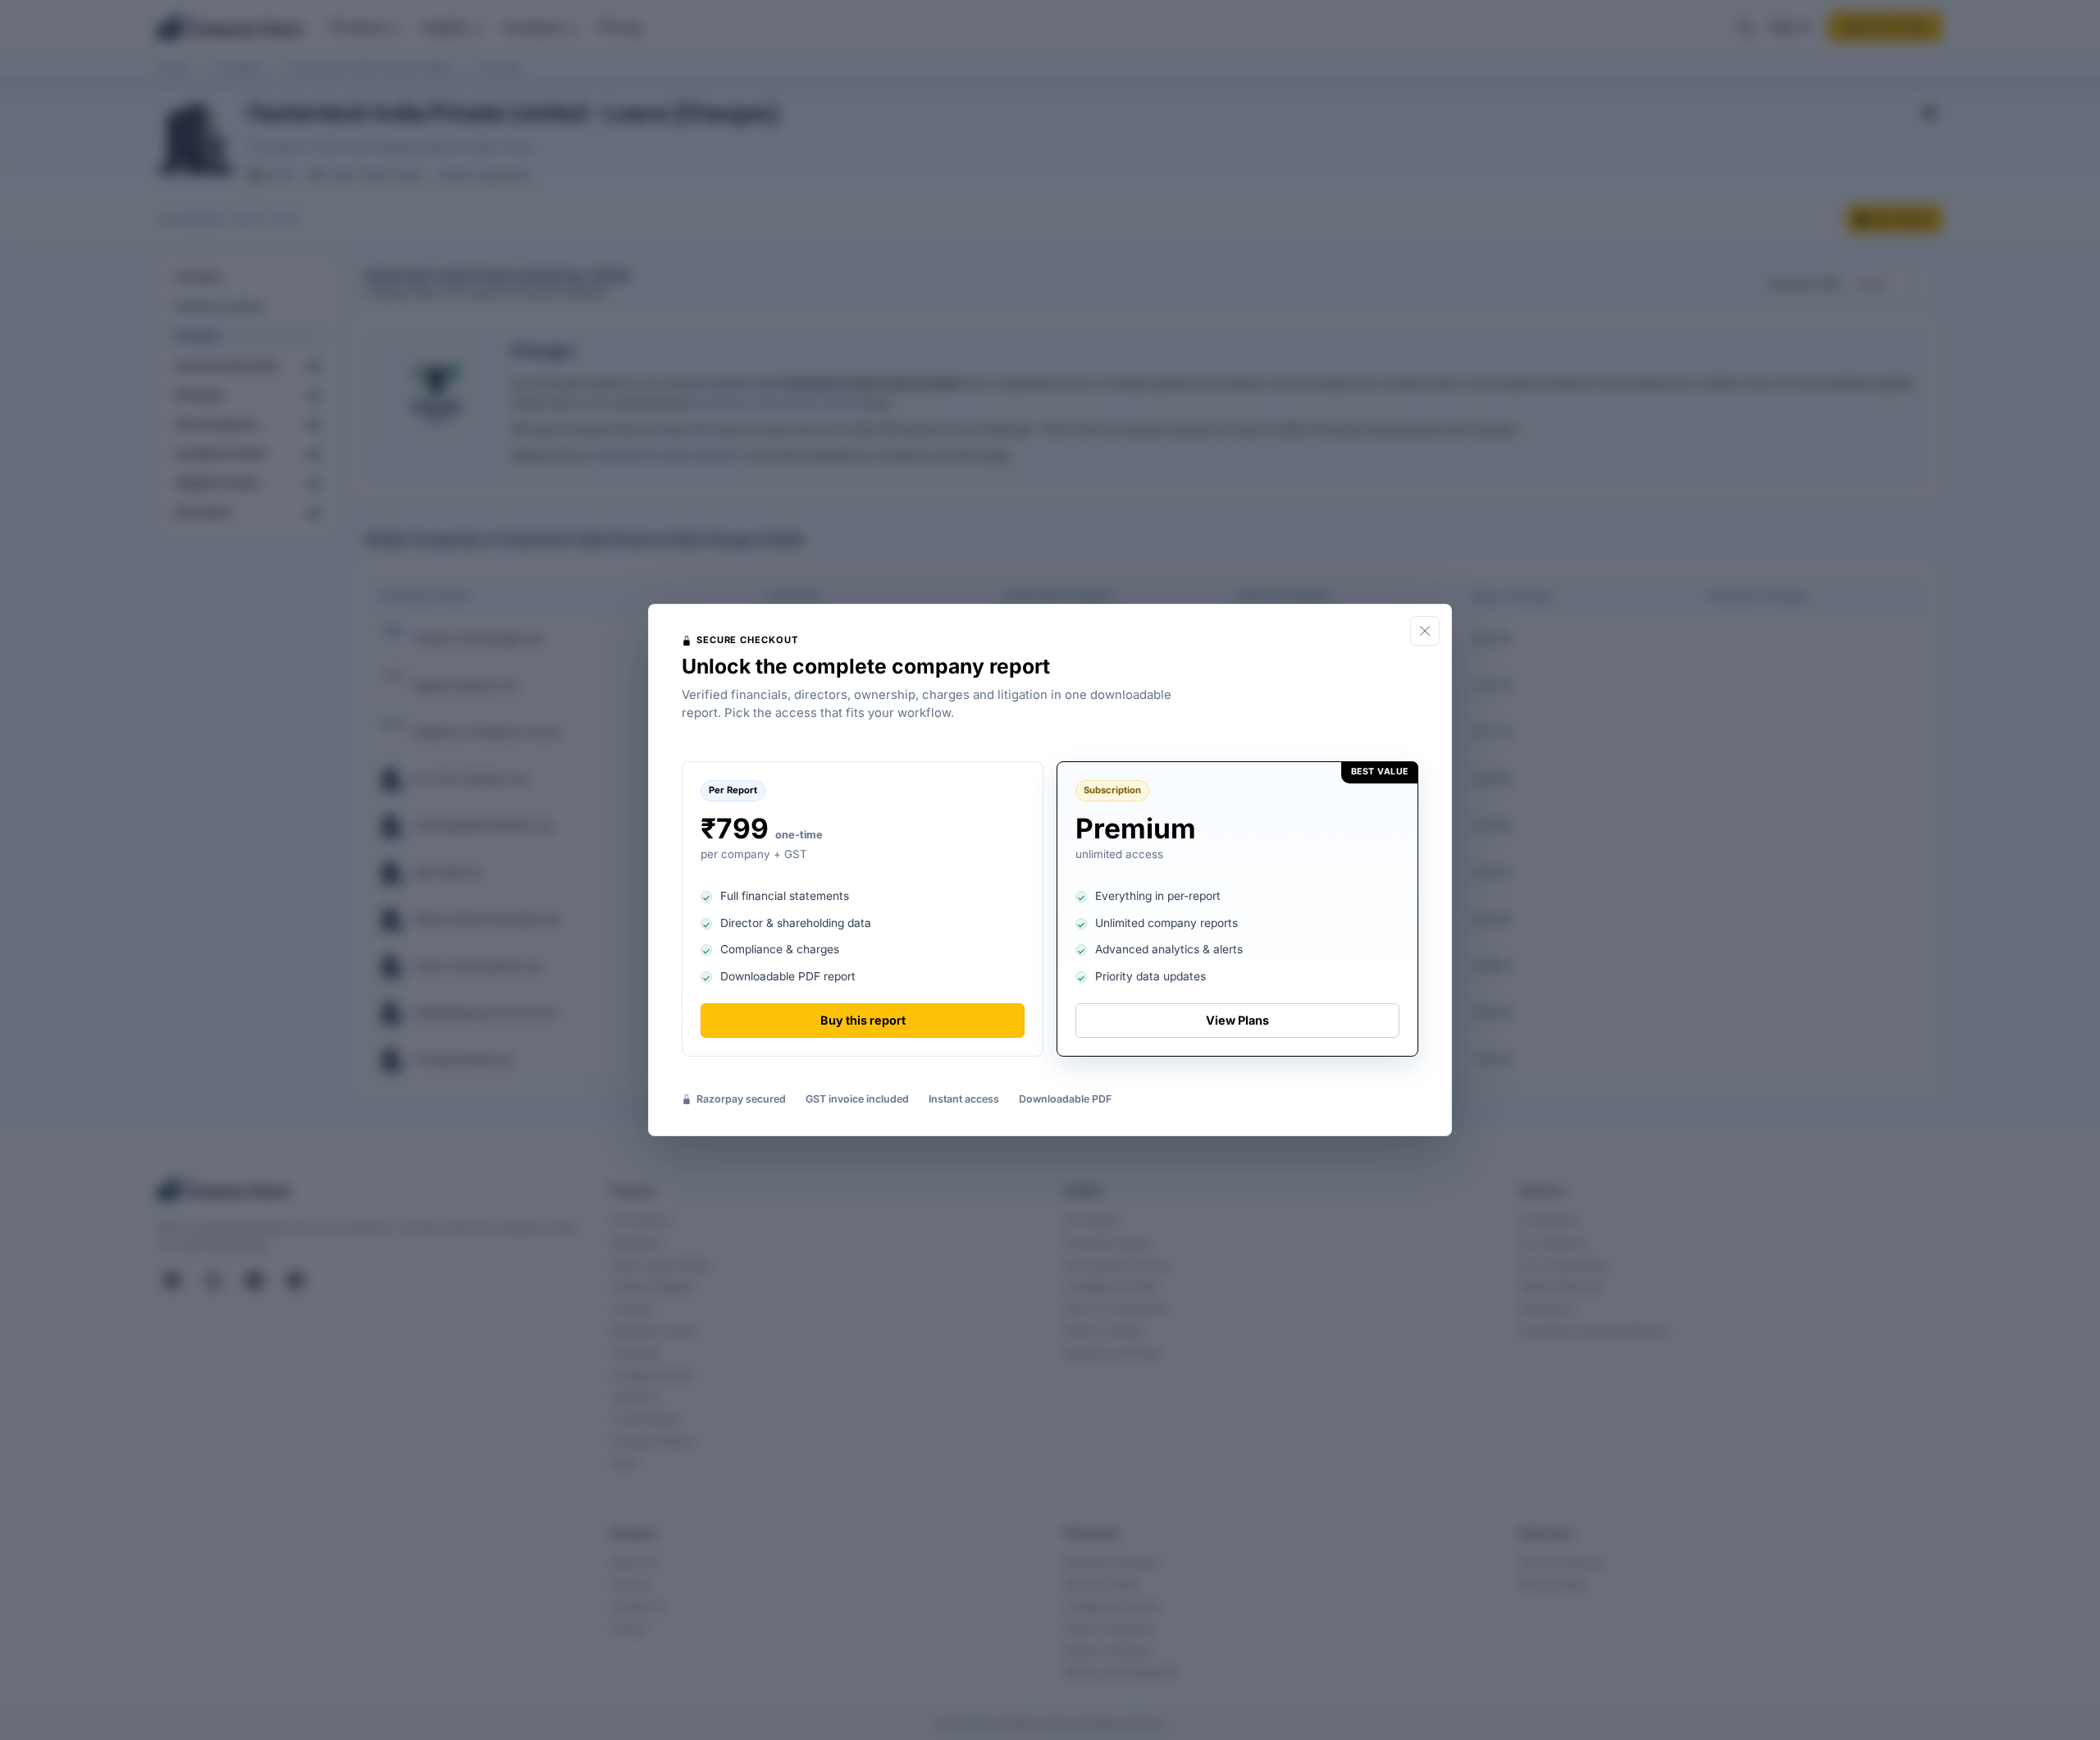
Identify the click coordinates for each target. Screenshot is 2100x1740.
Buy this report (863, 1020)
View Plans (1237, 1020)
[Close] (1425, 631)
